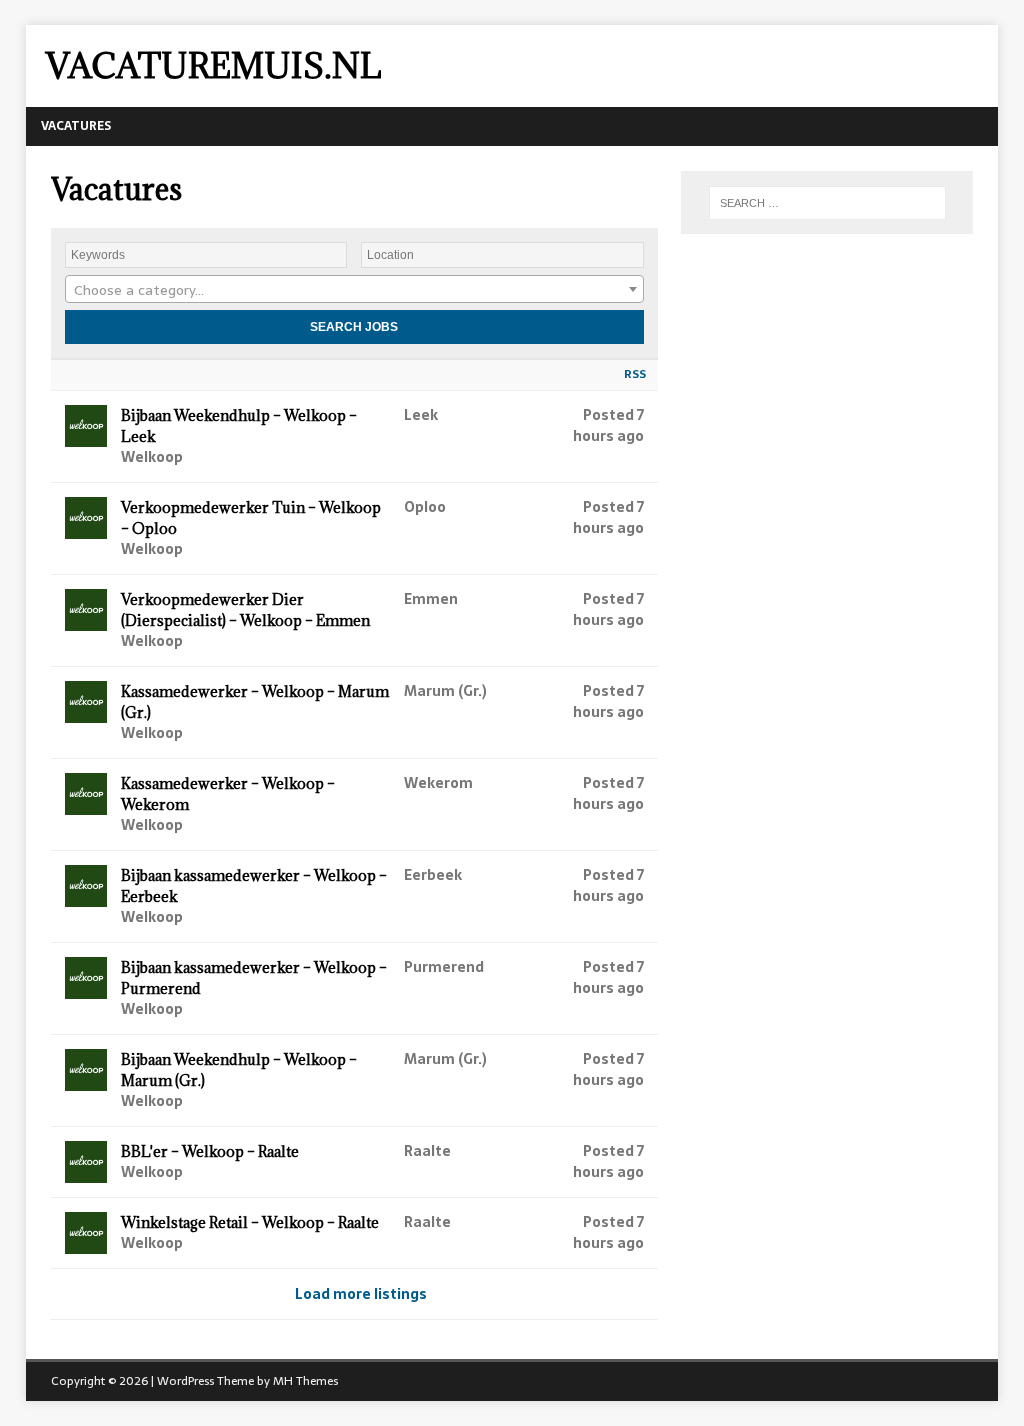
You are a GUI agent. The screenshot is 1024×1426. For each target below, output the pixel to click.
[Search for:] (827, 203)
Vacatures (76, 126)
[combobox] (354, 289)
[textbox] (354, 290)
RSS (635, 374)
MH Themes (305, 1381)
